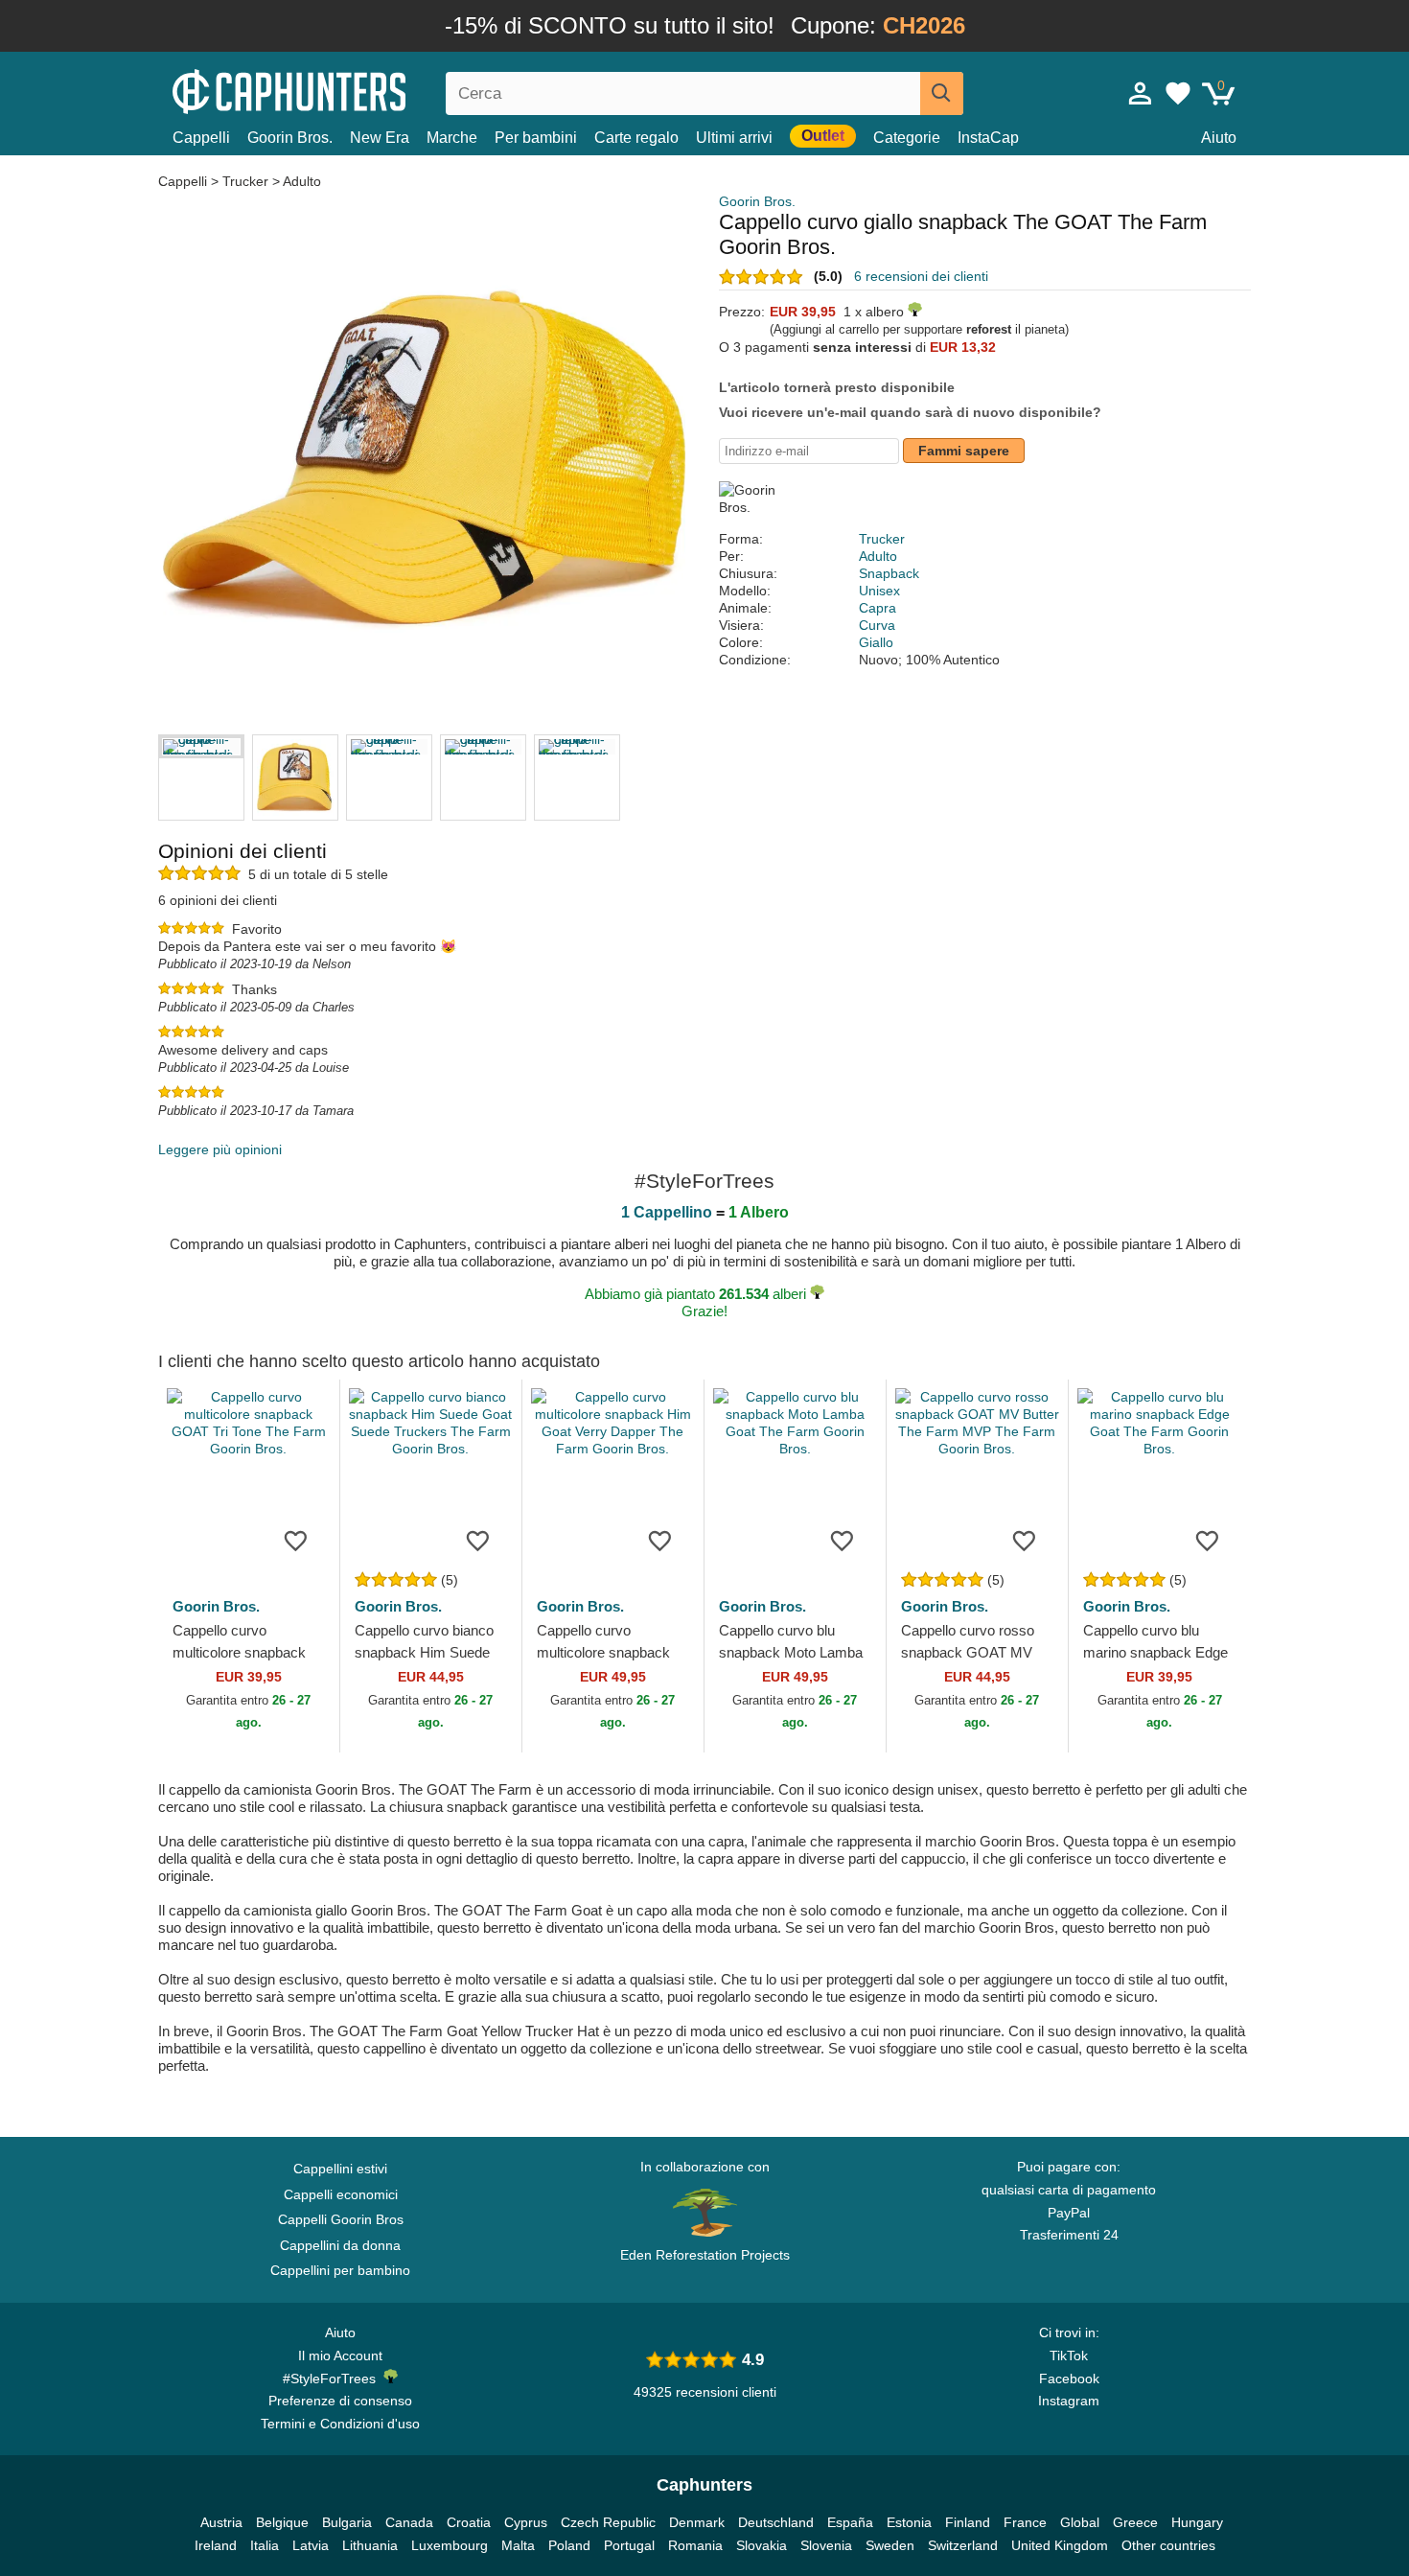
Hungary (1197, 2522)
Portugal (629, 2545)
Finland (968, 2522)
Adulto (302, 181)
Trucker (245, 181)
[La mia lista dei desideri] (1178, 93)
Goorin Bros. (290, 138)
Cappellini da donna (340, 2245)
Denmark (697, 2522)
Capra (878, 608)
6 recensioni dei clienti (921, 276)
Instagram (1069, 2401)
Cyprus (526, 2522)
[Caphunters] (340, 90)
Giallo (876, 642)
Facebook (1069, 2379)
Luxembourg (450, 2545)
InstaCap (988, 138)
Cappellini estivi (340, 2169)
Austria (221, 2522)
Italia (265, 2545)
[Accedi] (1141, 93)
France (1025, 2522)
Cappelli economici (341, 2194)
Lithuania (370, 2545)
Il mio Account (340, 2356)
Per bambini (536, 138)
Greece (1135, 2522)
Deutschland (776, 2522)
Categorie (907, 138)
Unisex (879, 591)
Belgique (282, 2522)
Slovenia (826, 2545)
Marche (452, 138)
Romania (695, 2545)
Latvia (311, 2545)
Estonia (909, 2522)
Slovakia (762, 2545)
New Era (380, 138)
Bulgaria (347, 2522)
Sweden (890, 2545)
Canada (409, 2522)
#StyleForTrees (333, 2379)
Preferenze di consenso (340, 2401)
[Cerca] (942, 93)
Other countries (1168, 2545)
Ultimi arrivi (734, 138)
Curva (877, 625)
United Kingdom (1060, 2545)
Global (1080, 2522)
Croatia (469, 2522)
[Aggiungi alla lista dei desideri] (296, 1540)
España (850, 2522)
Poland (569, 2545)
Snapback (889, 573)
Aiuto (1219, 138)
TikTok (1069, 2356)
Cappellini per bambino (340, 2270)
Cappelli (201, 138)
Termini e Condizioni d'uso (340, 2424)
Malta (518, 2545)
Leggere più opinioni (220, 1149)
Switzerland (963, 2545)
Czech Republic (608, 2522)
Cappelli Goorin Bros (341, 2219)
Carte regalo (636, 138)
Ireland (216, 2545)
